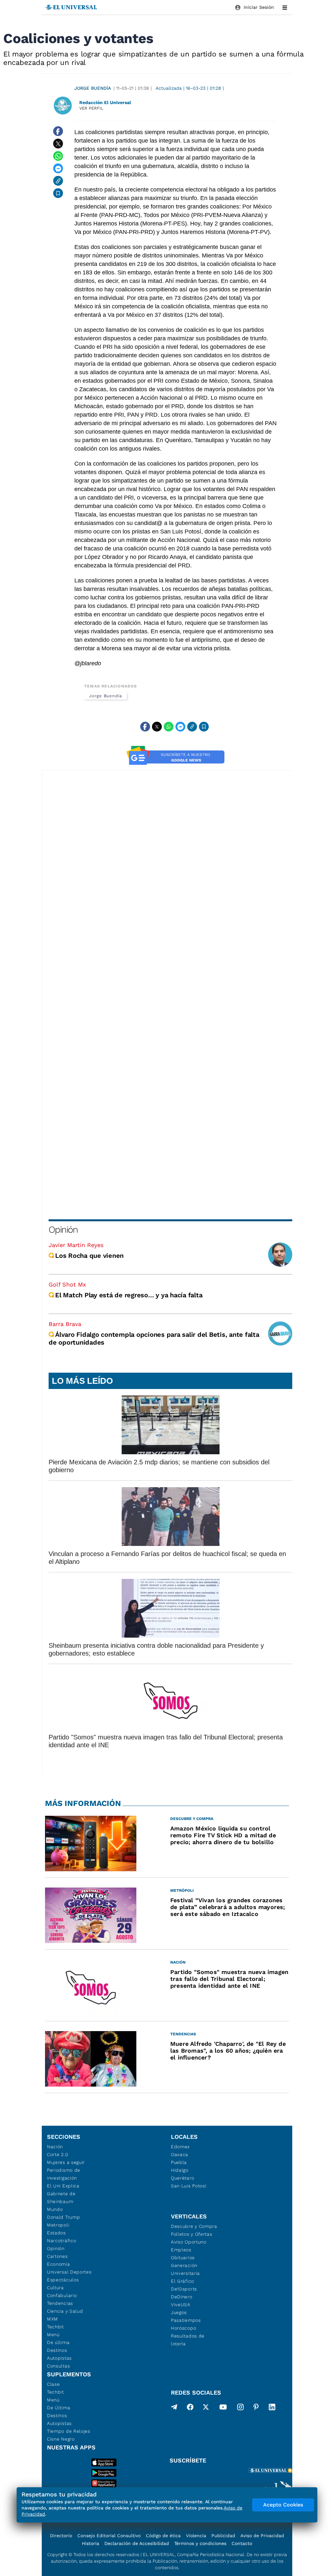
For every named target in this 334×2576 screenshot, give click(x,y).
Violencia (196, 2536)
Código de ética (163, 2536)
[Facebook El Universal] (190, 2408)
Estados (56, 2233)
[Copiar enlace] (58, 181)
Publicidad (223, 2536)
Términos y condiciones (200, 2543)
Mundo (55, 2209)
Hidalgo (180, 2170)
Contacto (242, 2543)
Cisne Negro (61, 2439)
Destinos (57, 2350)
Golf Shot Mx (67, 1284)
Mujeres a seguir (66, 2162)
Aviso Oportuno (189, 2242)
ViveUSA (181, 2305)
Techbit (55, 2327)
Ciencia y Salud (65, 2311)
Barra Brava (65, 1324)
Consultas (58, 2366)
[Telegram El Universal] (174, 2408)
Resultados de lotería (188, 2340)
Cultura (55, 2288)
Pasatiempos (186, 2320)
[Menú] (285, 8)
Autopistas (59, 2358)
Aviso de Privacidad (262, 2536)
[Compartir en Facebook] (58, 131)
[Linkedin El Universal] (272, 2408)
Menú (53, 2335)
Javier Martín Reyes (76, 1245)
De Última (59, 2408)
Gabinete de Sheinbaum (61, 2198)
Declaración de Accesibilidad (137, 2543)
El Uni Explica (63, 2186)
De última (58, 2342)
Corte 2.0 (58, 2154)
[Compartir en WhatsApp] (58, 156)
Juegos (179, 2312)
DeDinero (182, 2297)
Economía (59, 2264)
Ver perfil (91, 108)
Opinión (63, 1230)
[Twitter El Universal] (206, 2408)
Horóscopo (183, 2328)
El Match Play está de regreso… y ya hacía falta (129, 1295)
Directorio (61, 2536)
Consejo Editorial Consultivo (109, 2536)
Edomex (180, 2147)
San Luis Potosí (189, 2186)
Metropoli (58, 2225)
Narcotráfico (61, 2241)
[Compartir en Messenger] (58, 168)
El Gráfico (182, 2281)
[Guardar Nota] (58, 193)
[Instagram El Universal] (240, 2408)
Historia (91, 2543)
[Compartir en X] (58, 144)
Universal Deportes (69, 2272)
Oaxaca (180, 2154)
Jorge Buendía (93, 88)
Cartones (57, 2256)
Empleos (181, 2250)
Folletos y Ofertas (192, 2234)
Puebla (179, 2162)
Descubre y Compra (194, 2226)
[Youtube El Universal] (223, 2408)
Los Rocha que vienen (89, 1256)
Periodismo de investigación (64, 2174)
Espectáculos (63, 2280)
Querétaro (182, 2178)
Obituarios (183, 2258)
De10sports (184, 2289)
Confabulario (62, 2295)
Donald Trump (63, 2217)
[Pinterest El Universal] (256, 2408)
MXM (53, 2319)
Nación (55, 2147)
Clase (53, 2384)
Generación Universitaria (185, 2269)
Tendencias (60, 2303)
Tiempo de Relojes (69, 2431)
